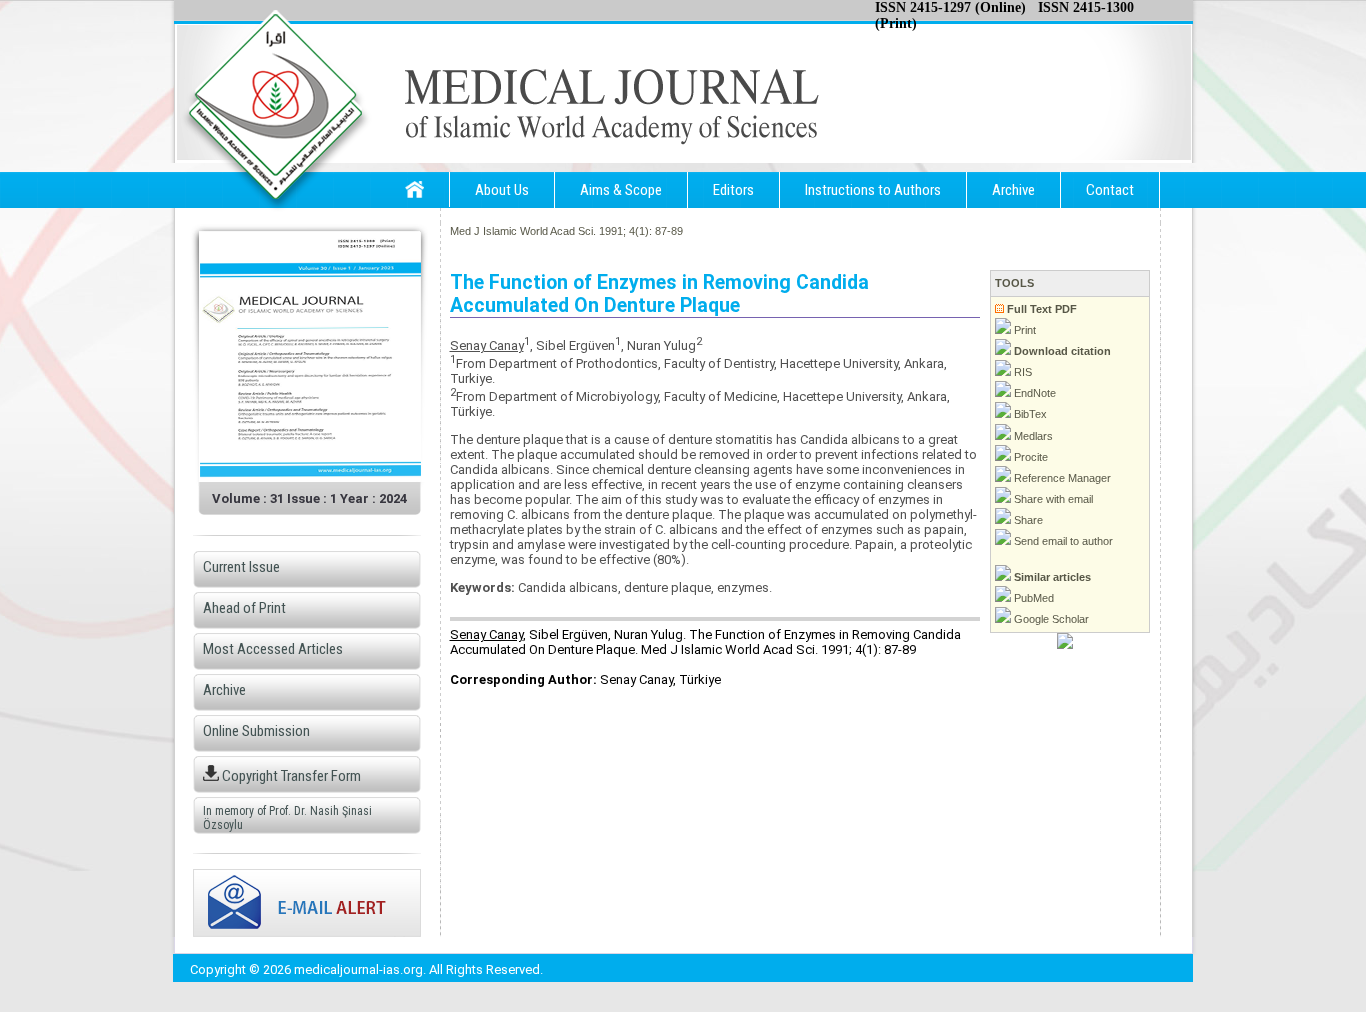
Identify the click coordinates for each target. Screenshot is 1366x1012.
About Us (502, 190)
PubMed (1032, 598)
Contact (1110, 190)
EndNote (1033, 393)
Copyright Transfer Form (290, 776)
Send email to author (1062, 541)
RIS (1021, 372)
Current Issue (241, 567)
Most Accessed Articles (273, 649)
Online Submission (256, 731)
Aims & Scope (621, 190)
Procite (1029, 457)
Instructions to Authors (873, 190)
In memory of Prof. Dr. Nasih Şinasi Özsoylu (287, 818)
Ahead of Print (244, 608)
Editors (733, 190)
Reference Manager (1061, 478)
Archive (1013, 190)
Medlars (1032, 436)
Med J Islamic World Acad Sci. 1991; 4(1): (551, 231)
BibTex (1029, 414)
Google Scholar (1050, 619)
